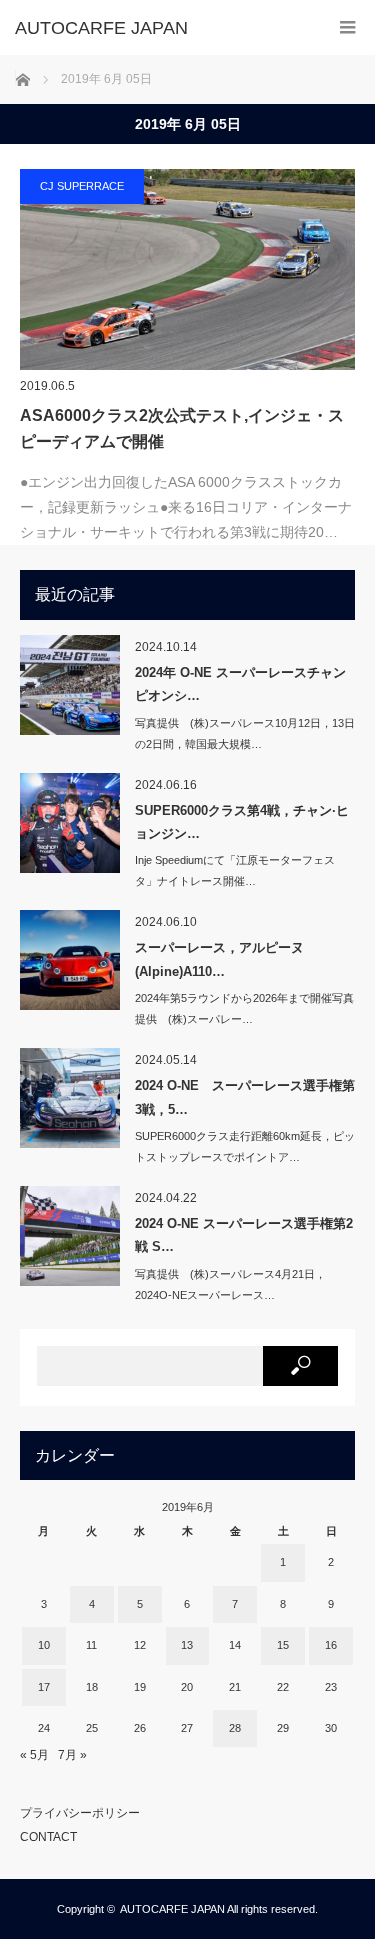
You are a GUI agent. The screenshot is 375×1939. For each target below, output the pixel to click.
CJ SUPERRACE (82, 186)
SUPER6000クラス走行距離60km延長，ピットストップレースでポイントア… (245, 1146)
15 (283, 1645)
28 (235, 1728)
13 (187, 1645)
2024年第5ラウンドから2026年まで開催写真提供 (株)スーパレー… (244, 1008)
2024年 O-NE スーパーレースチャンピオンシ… (240, 684)
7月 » (72, 1755)
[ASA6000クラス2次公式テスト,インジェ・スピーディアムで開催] (187, 269)
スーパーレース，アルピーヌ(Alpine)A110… (219, 959)
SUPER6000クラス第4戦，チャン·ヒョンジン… (242, 822)
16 (331, 1645)
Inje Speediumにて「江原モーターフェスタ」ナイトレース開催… (235, 870)
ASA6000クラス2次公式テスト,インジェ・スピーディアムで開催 (182, 428)
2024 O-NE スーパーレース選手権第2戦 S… (244, 1235)
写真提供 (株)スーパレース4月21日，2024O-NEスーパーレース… (230, 1284)
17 (44, 1687)
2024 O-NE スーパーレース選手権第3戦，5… (245, 1097)
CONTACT (48, 1837)
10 (44, 1645)
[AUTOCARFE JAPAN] (157, 28)
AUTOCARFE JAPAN (172, 1909)
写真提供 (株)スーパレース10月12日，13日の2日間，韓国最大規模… (245, 733)
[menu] (347, 27)
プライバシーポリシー (80, 1813)
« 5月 (34, 1755)
